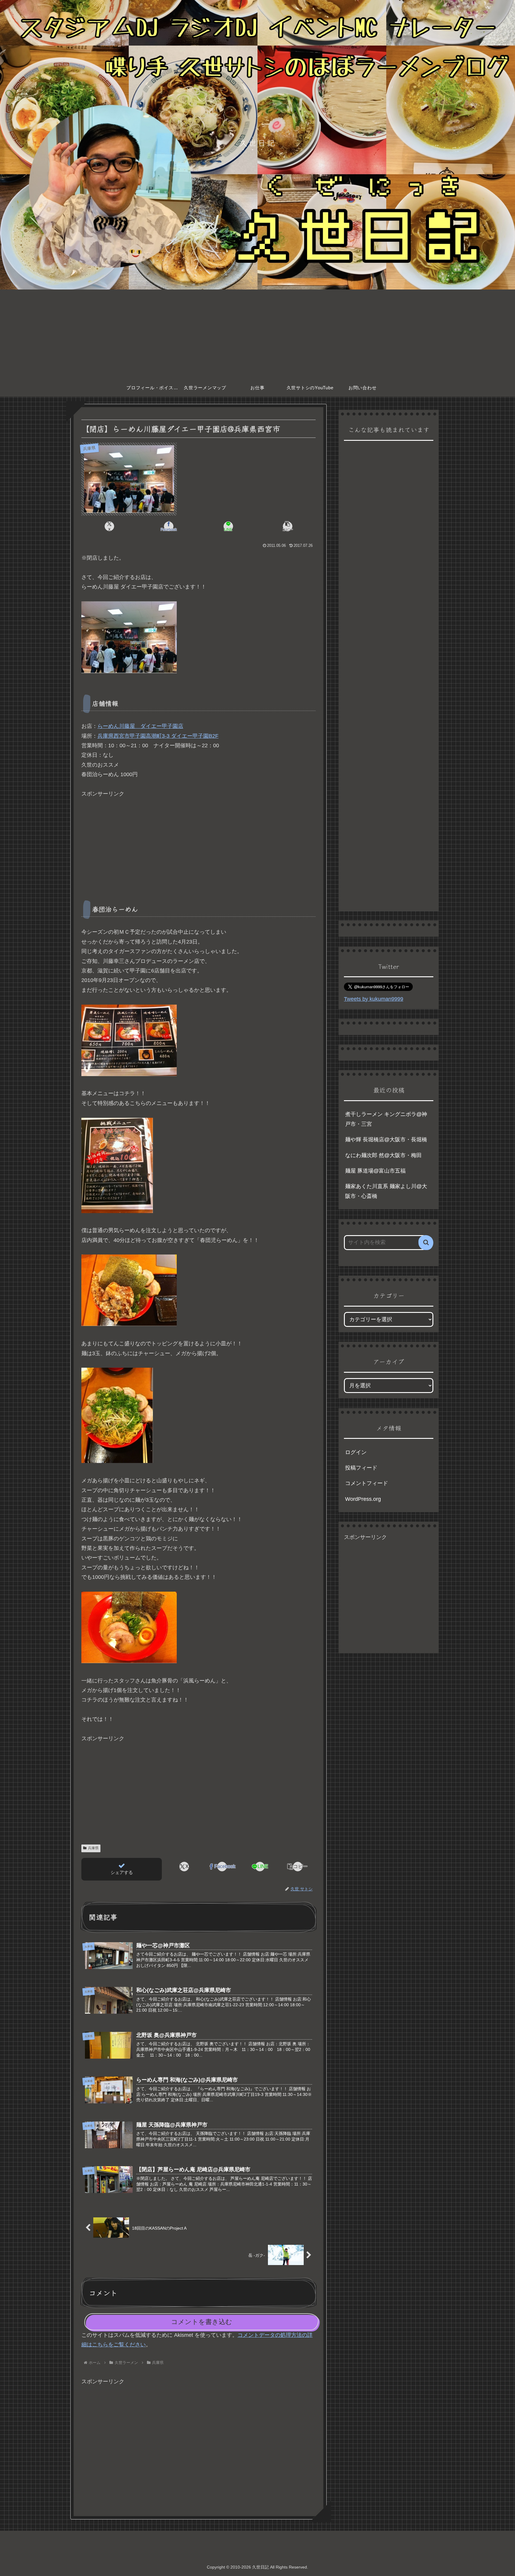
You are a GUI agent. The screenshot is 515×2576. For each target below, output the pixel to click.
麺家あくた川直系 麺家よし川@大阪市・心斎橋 (386, 1191)
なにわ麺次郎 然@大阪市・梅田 (383, 1155)
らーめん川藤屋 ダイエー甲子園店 (140, 726)
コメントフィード (367, 1483)
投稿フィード (361, 1468)
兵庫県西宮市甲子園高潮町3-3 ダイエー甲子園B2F (158, 736)
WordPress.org (363, 1499)
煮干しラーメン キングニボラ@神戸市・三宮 (386, 1119)
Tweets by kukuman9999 (374, 999)
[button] (287, 526)
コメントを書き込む (202, 2322)
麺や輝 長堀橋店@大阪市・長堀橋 (386, 1140)
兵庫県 (93, 1848)
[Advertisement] (257, 334)
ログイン (356, 1452)
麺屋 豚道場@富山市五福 (375, 1171)
